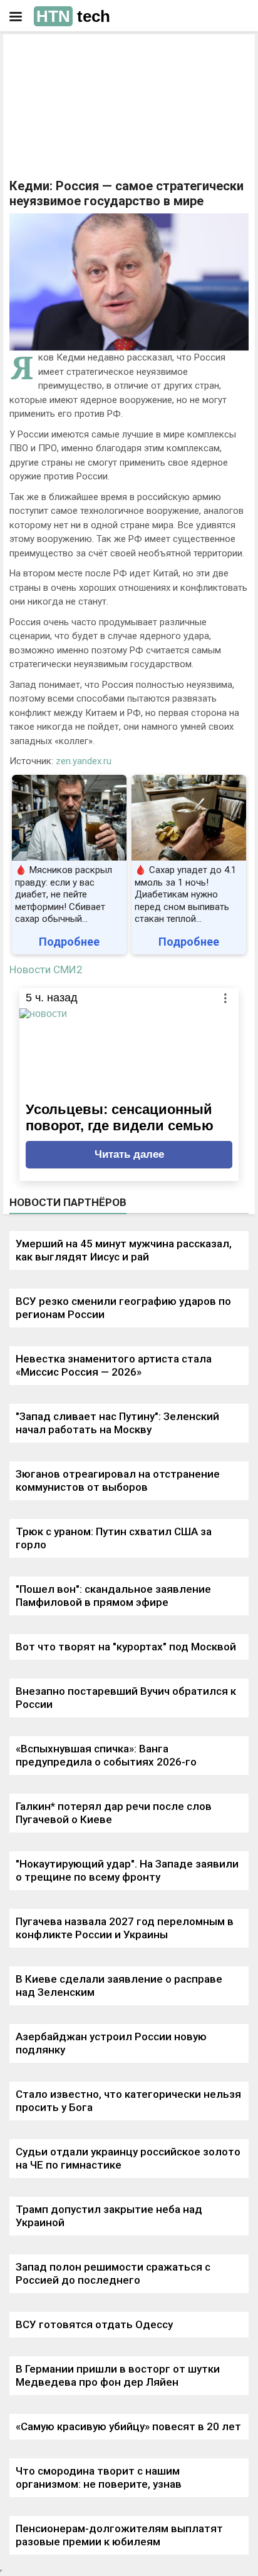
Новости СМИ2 (46, 969)
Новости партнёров (68, 1202)
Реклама (49, 54)
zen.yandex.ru (84, 761)
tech (73, 16)
